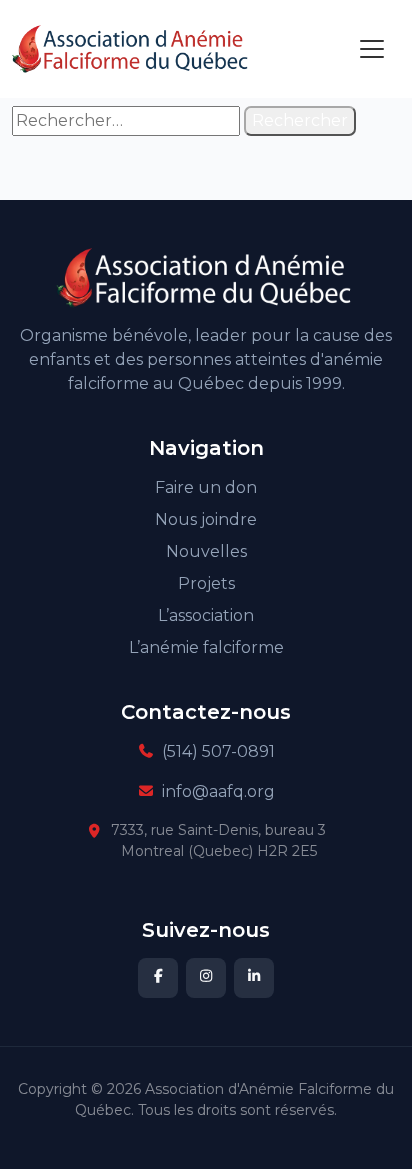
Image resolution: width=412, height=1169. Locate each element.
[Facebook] (158, 978)
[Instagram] (206, 978)
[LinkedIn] (254, 978)
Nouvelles (206, 551)
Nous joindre (206, 519)
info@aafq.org (218, 791)
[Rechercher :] (126, 121)
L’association (206, 615)
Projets (206, 583)
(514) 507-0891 (218, 751)
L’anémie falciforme (206, 647)
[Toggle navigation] (372, 49)
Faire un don (206, 487)
